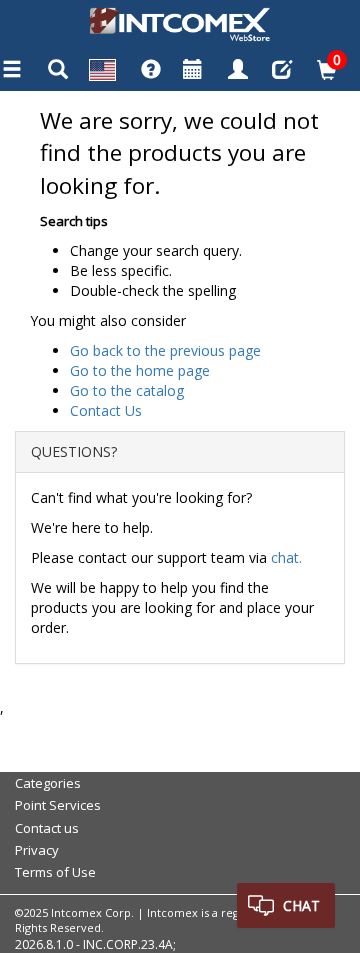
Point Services (58, 805)
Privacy (37, 850)
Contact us (47, 828)
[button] (102, 72)
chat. (286, 557)
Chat (301, 905)
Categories (48, 783)
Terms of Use (55, 872)
